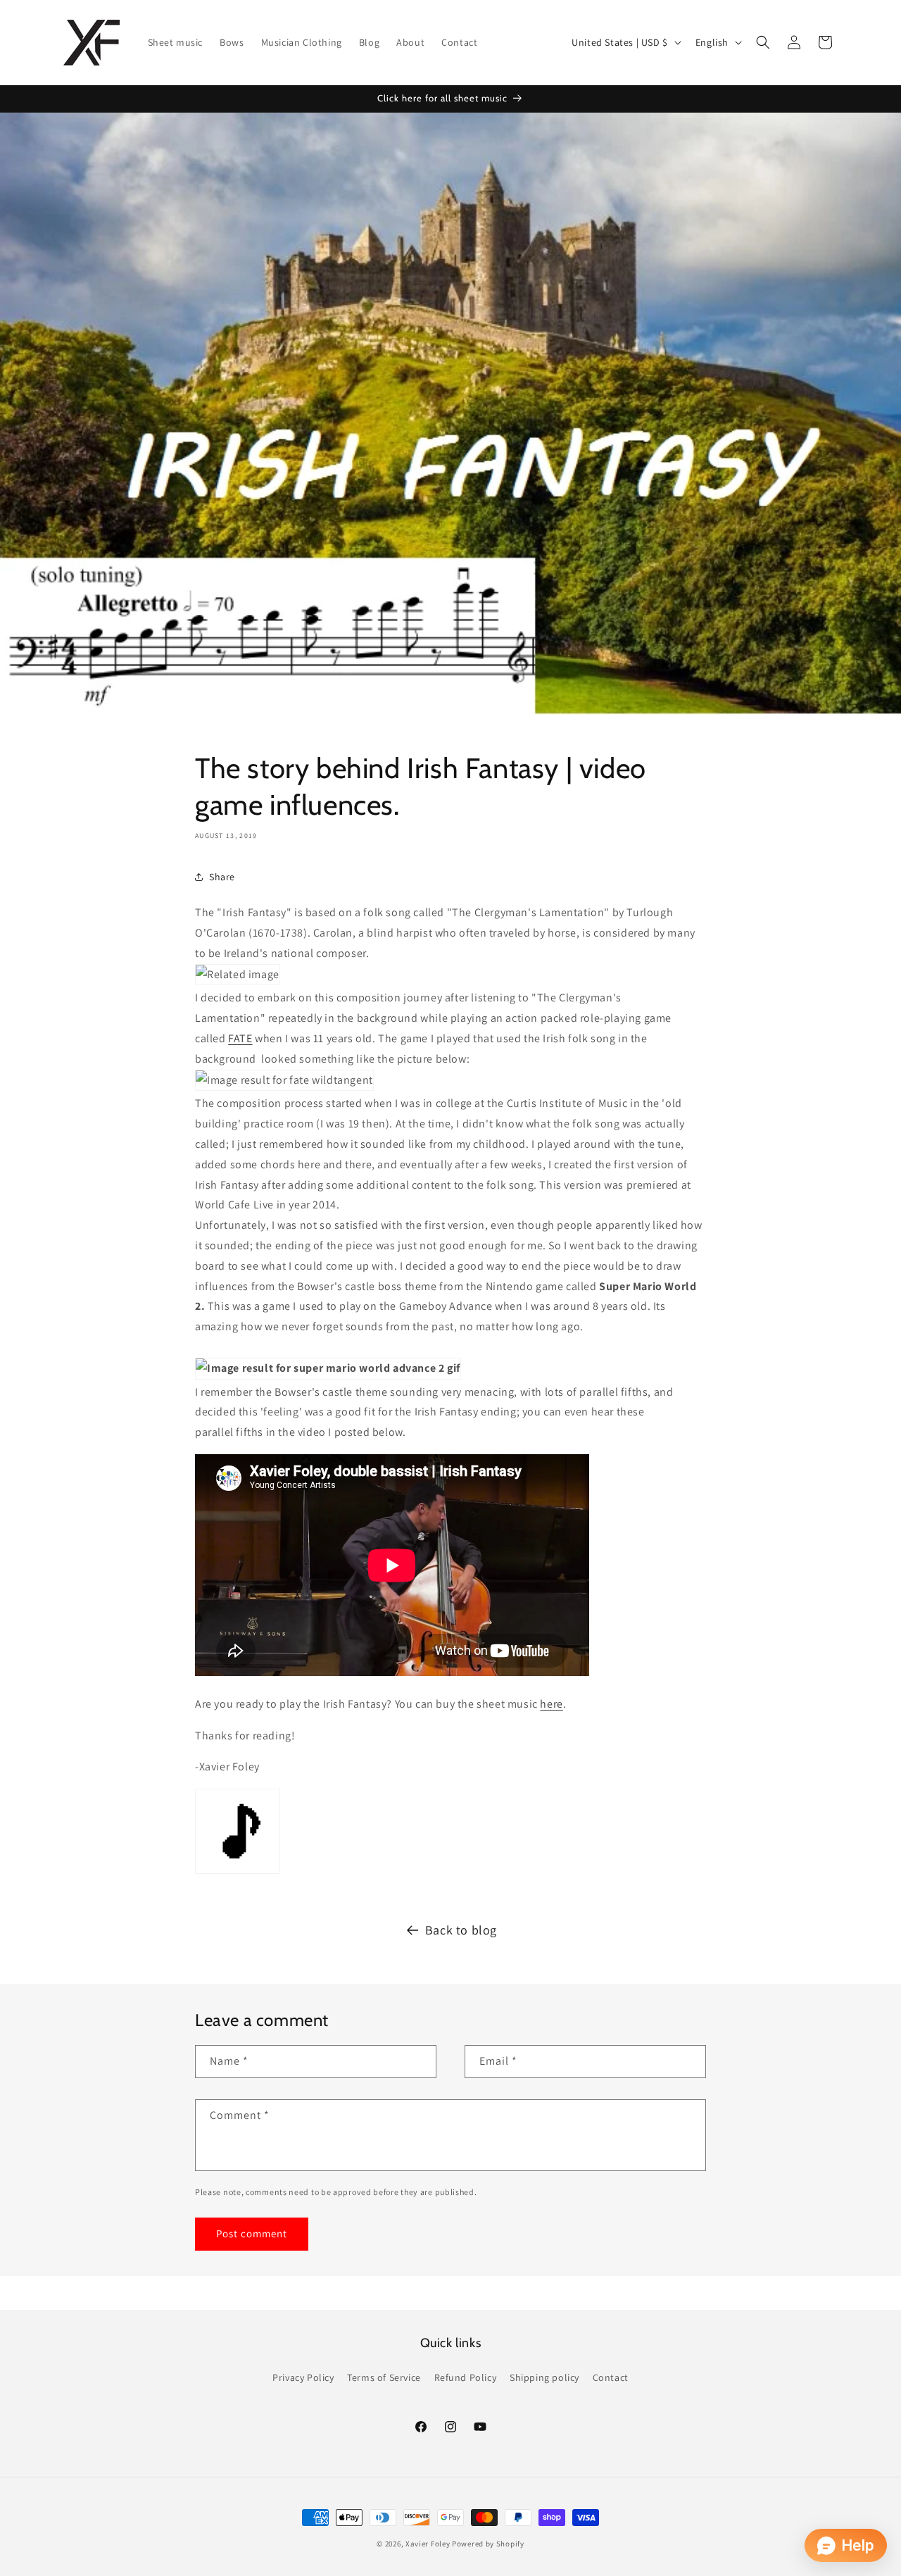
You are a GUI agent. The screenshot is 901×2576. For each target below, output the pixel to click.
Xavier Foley (428, 2544)
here (551, 1704)
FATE (240, 1038)
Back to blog (461, 1930)
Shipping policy (544, 2377)
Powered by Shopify (488, 2544)
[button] (763, 42)
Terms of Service (384, 2377)
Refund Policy (466, 2377)
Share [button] (222, 877)
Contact (611, 2377)
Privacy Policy (303, 2377)
